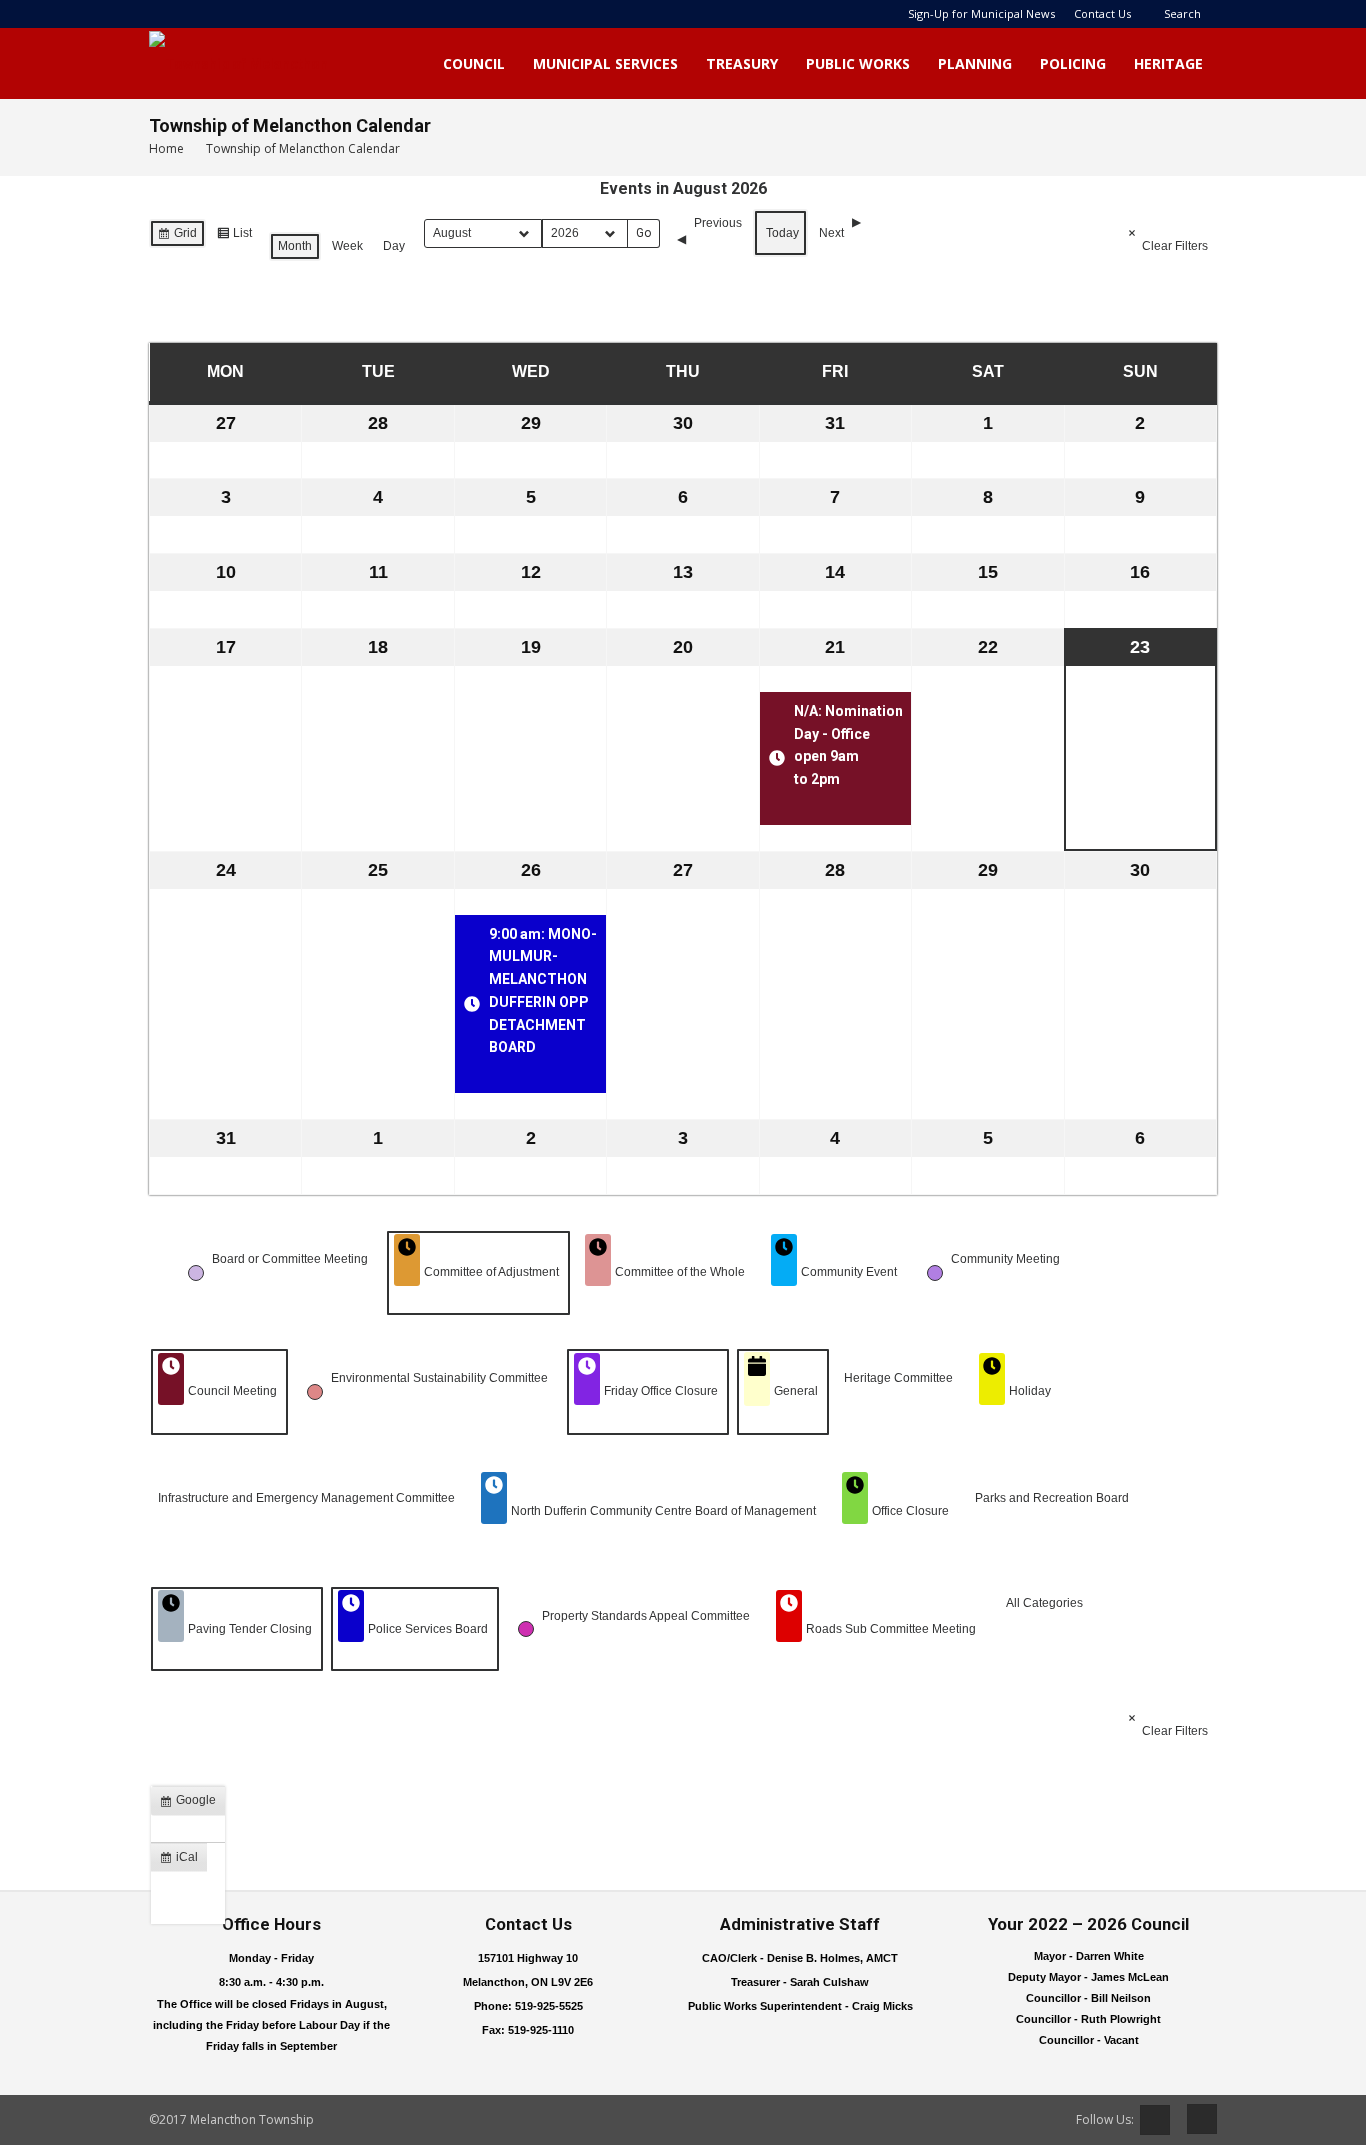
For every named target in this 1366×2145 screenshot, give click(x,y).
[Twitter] (1155, 2120)
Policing (1073, 63)
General (796, 1391)
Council (474, 63)
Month (295, 246)
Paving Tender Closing (250, 1629)
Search (1182, 13)
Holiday (1030, 1391)
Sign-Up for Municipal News (981, 13)
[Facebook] (1195, 2119)
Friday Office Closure (661, 1391)
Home (166, 148)
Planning (975, 63)
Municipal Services (605, 63)
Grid (177, 237)
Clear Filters (1175, 246)
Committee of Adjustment (491, 1272)
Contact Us (1102, 13)
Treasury (742, 63)
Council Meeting (232, 1391)
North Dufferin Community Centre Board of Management (663, 1511)
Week (347, 246)
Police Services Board (428, 1629)
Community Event (849, 1272)
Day (394, 246)
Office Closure (910, 1511)
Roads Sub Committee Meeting (891, 1629)
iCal (183, 1861)
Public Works (858, 63)
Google (192, 1804)
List (234, 237)
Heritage (1168, 63)
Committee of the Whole (680, 1272)
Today (782, 233)
